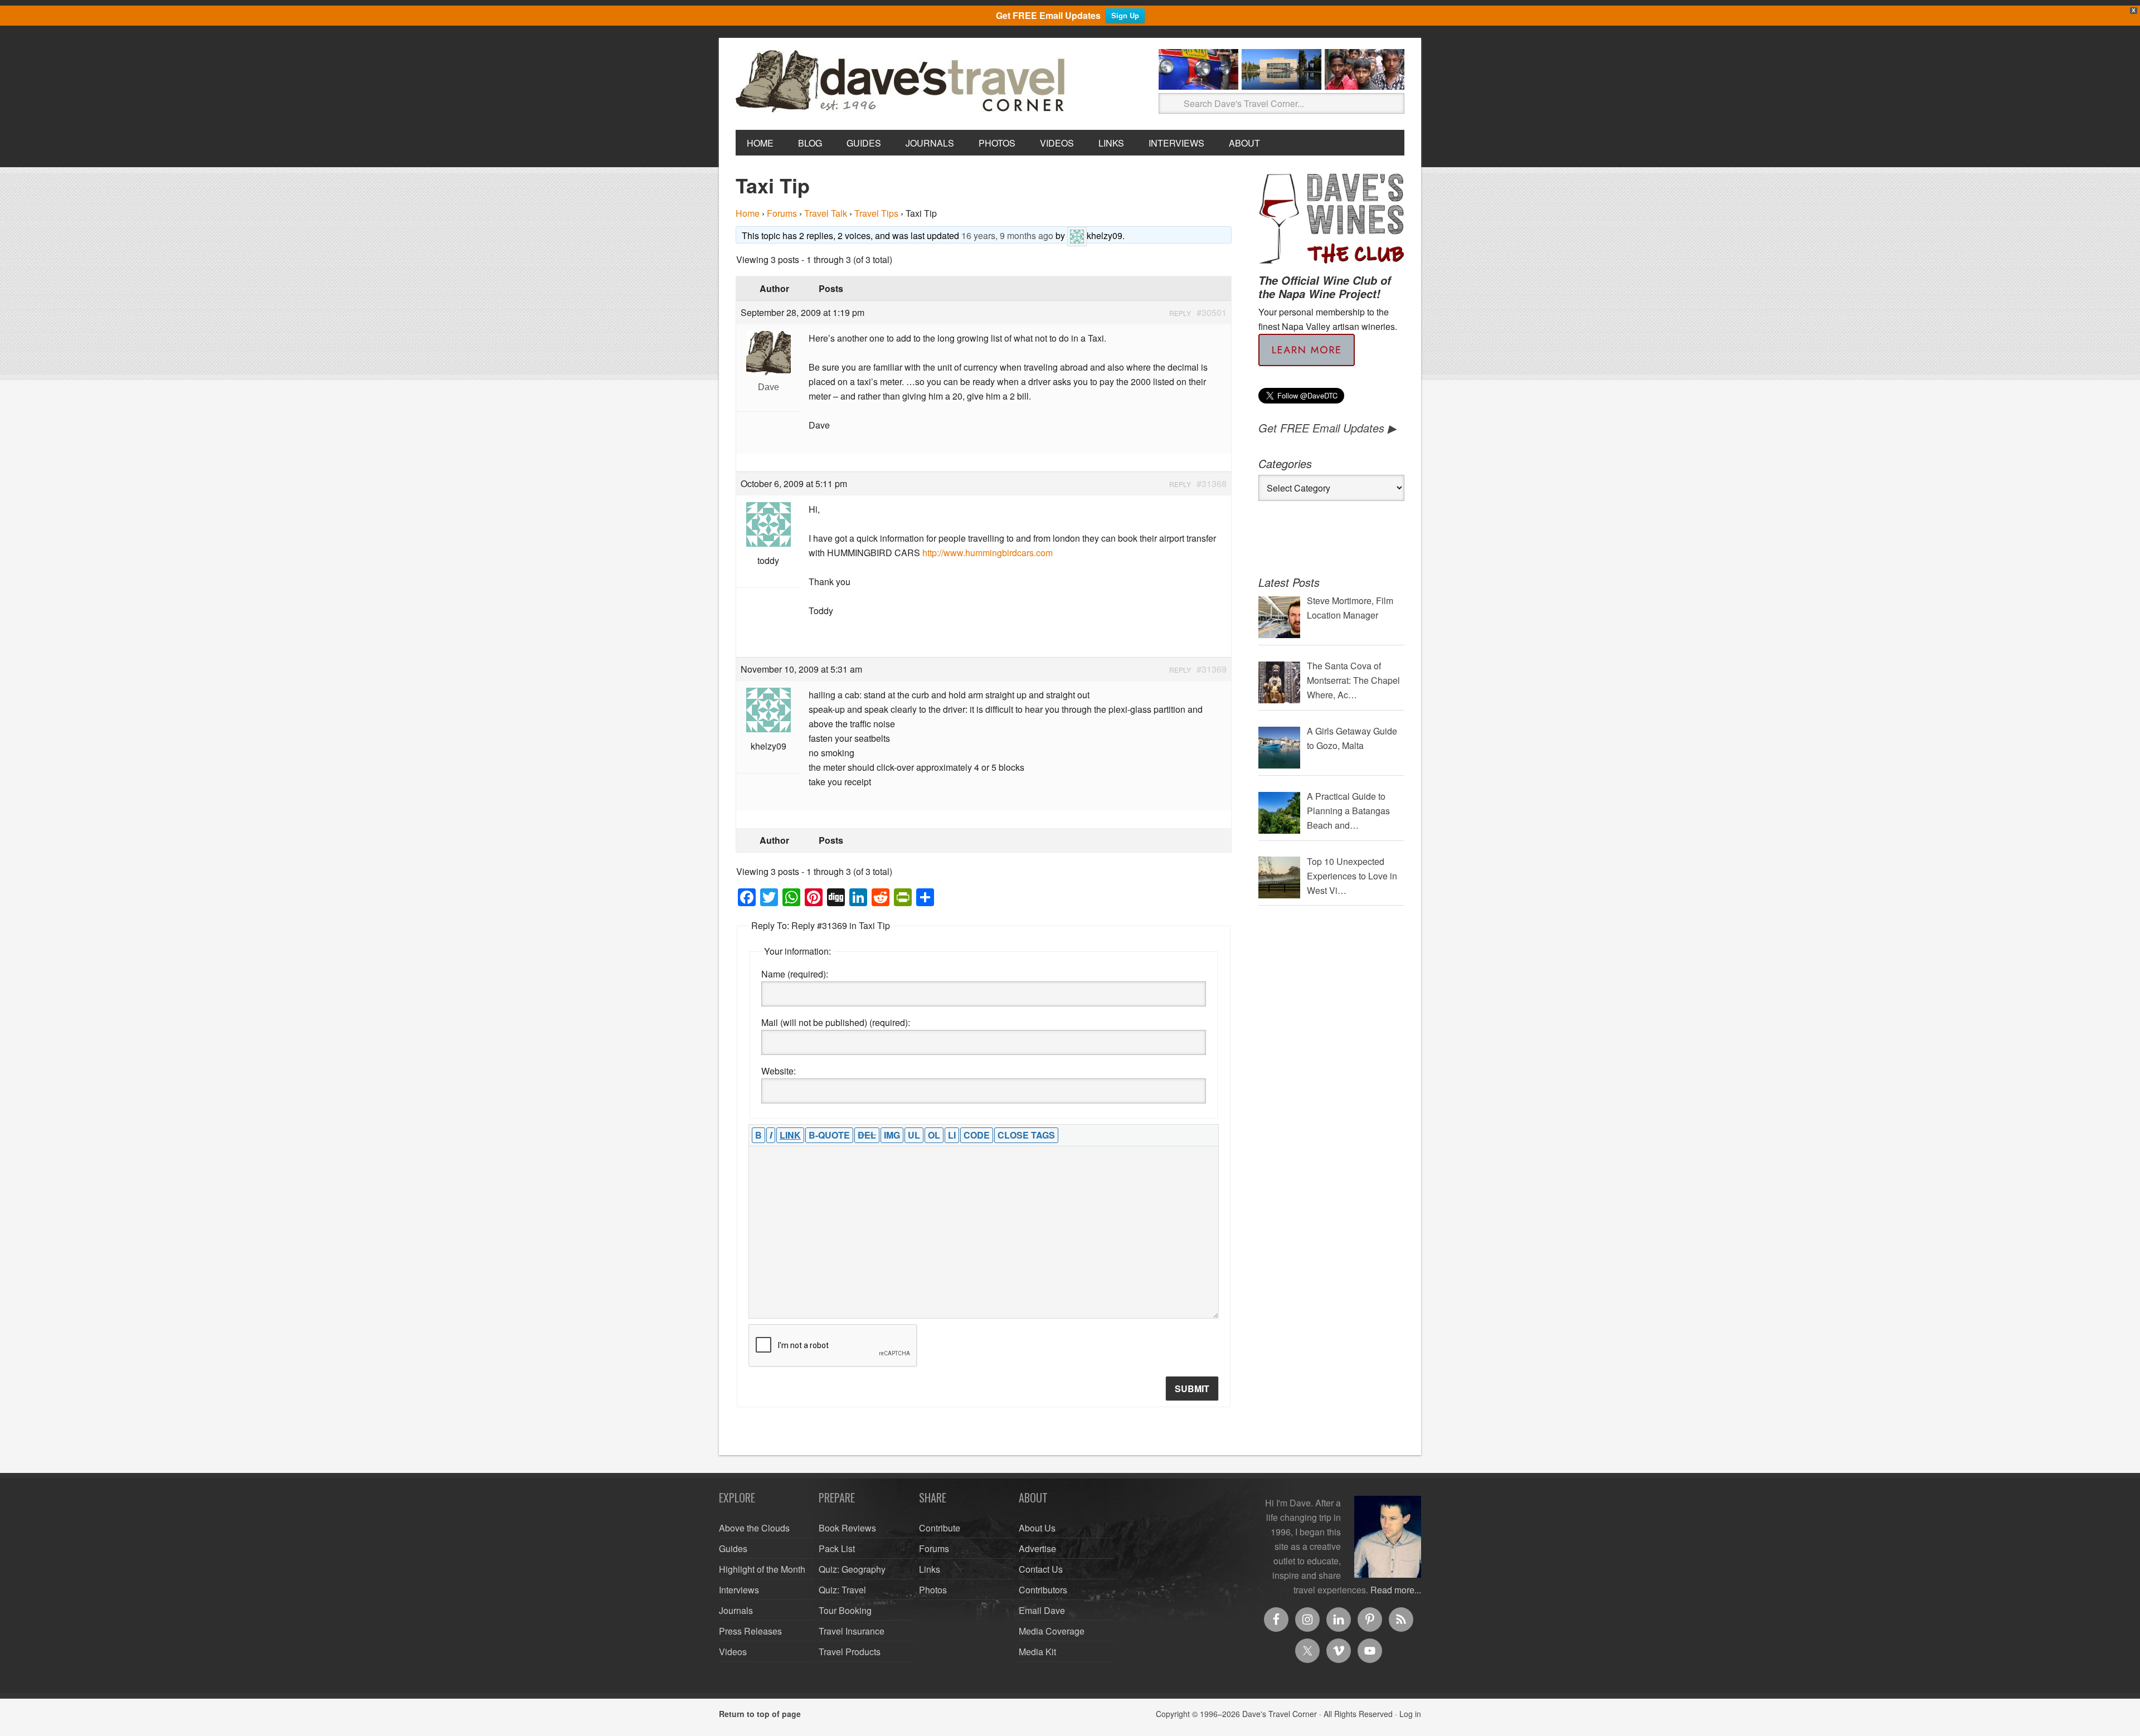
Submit (1192, 1389)
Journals (736, 1610)
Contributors (1043, 1590)
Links (930, 1569)
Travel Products (850, 1652)
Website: (779, 1071)
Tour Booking (845, 1610)
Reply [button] (1180, 313)
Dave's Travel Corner (903, 82)
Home (748, 213)
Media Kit (1037, 1652)
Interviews (739, 1590)
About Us (1037, 1528)
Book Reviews (847, 1528)
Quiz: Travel (842, 1590)
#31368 (1212, 483)
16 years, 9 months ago (1007, 235)
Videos (733, 1652)
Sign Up (1125, 15)
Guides (733, 1548)
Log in (1410, 1714)
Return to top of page (760, 1714)
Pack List (837, 1548)
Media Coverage (1052, 1631)
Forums (782, 213)
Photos (933, 1590)
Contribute (940, 1528)
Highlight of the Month (762, 1569)
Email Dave (1042, 1610)
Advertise (1037, 1548)
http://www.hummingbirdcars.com (988, 553)
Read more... (1396, 1590)
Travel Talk (826, 213)
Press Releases (750, 1631)
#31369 (1212, 669)
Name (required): (795, 974)
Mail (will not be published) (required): (836, 1022)
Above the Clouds (754, 1528)
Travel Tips (876, 213)
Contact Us (1041, 1569)
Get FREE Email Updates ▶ (1327, 428)
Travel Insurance (852, 1631)
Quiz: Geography (852, 1569)
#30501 (1212, 312)
